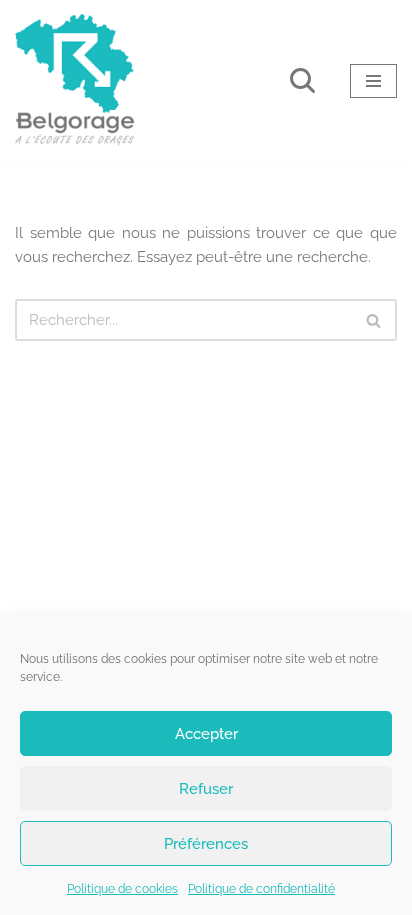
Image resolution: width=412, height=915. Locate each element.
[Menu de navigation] (373, 81)
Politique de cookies (122, 889)
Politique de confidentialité (261, 889)
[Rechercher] (302, 80)
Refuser (206, 789)
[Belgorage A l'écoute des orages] (75, 80)
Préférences (206, 844)
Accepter (206, 734)
